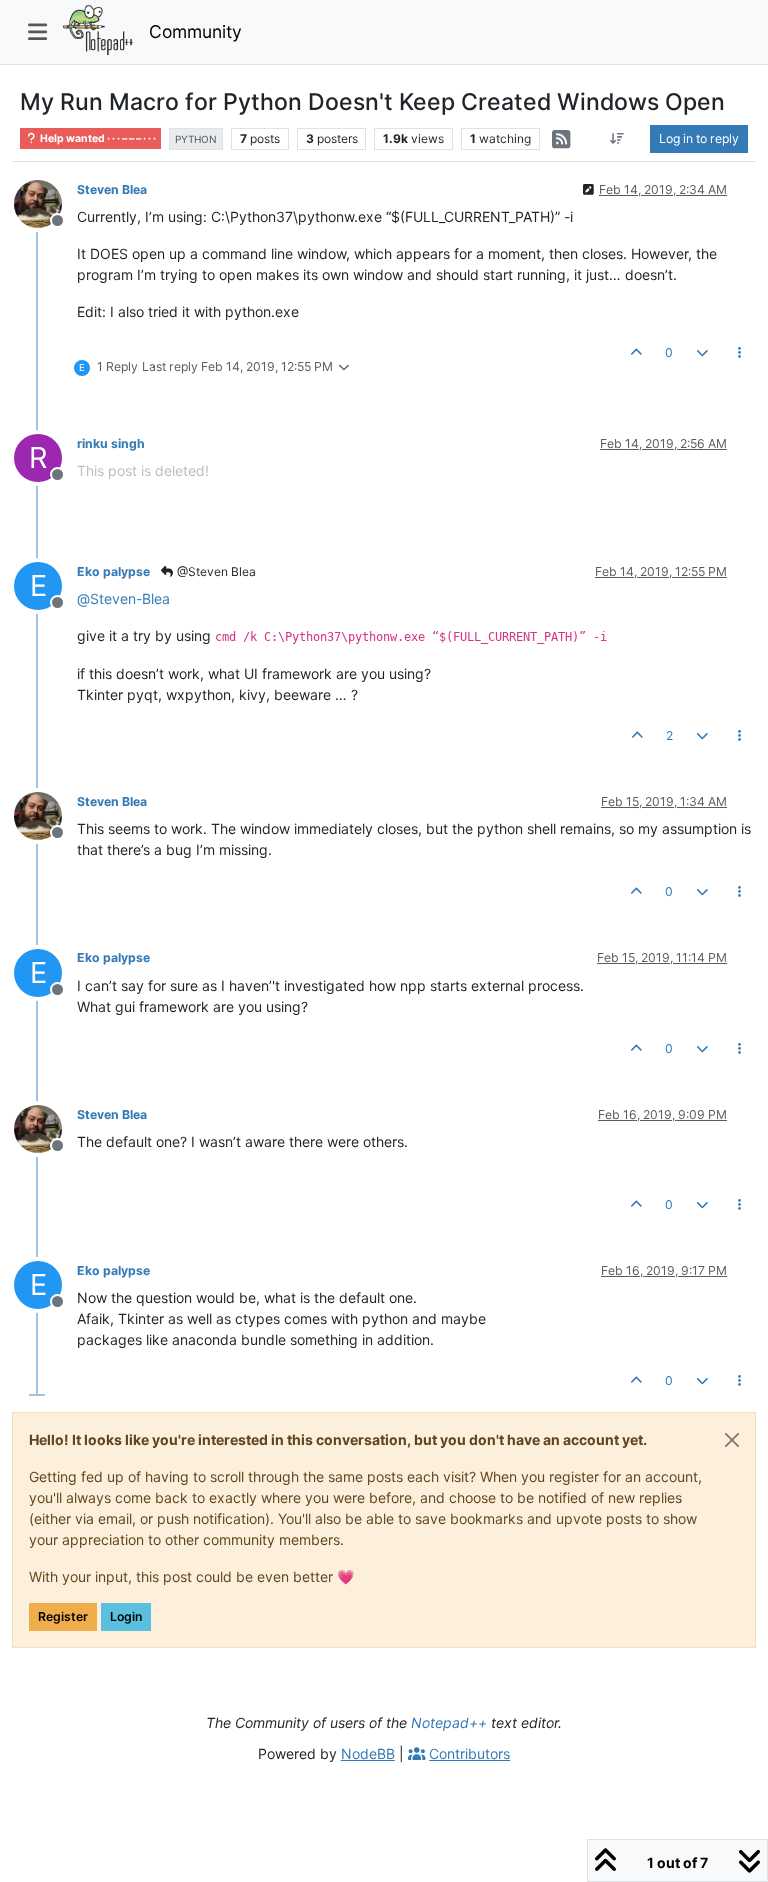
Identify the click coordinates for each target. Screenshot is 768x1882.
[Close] (732, 1440)
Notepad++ (449, 1722)
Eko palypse (113, 571)
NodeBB (368, 1753)
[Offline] (45, 202)
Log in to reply (699, 138)
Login (126, 1616)
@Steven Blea (215, 571)
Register (63, 1616)
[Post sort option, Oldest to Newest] (617, 139)
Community (195, 31)
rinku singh (111, 443)
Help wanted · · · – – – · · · (97, 138)
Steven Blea (112, 189)
